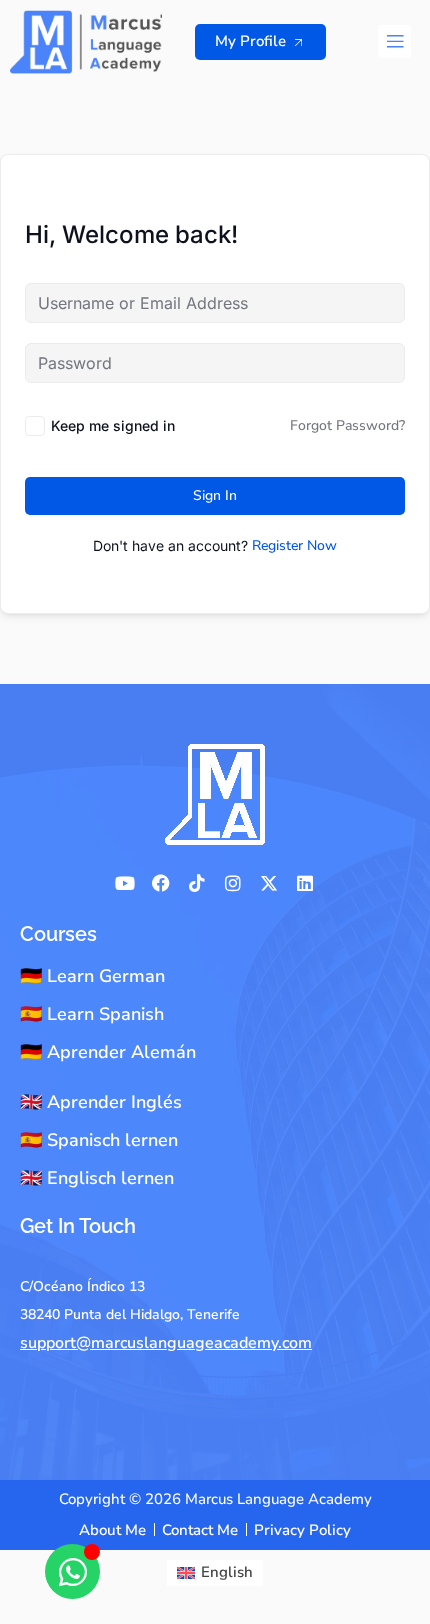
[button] (394, 41)
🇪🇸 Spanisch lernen (99, 1140)
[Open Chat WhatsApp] (72, 1571)
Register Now (294, 545)
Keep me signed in (113, 425)
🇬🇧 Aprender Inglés (101, 1102)
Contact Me (200, 1530)
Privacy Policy (302, 1530)
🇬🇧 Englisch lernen (97, 1178)
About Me (112, 1530)
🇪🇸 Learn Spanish (92, 1014)
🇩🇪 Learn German (92, 976)
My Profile (250, 41)
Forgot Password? (347, 425)
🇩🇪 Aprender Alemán (108, 1052)
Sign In (215, 495)
